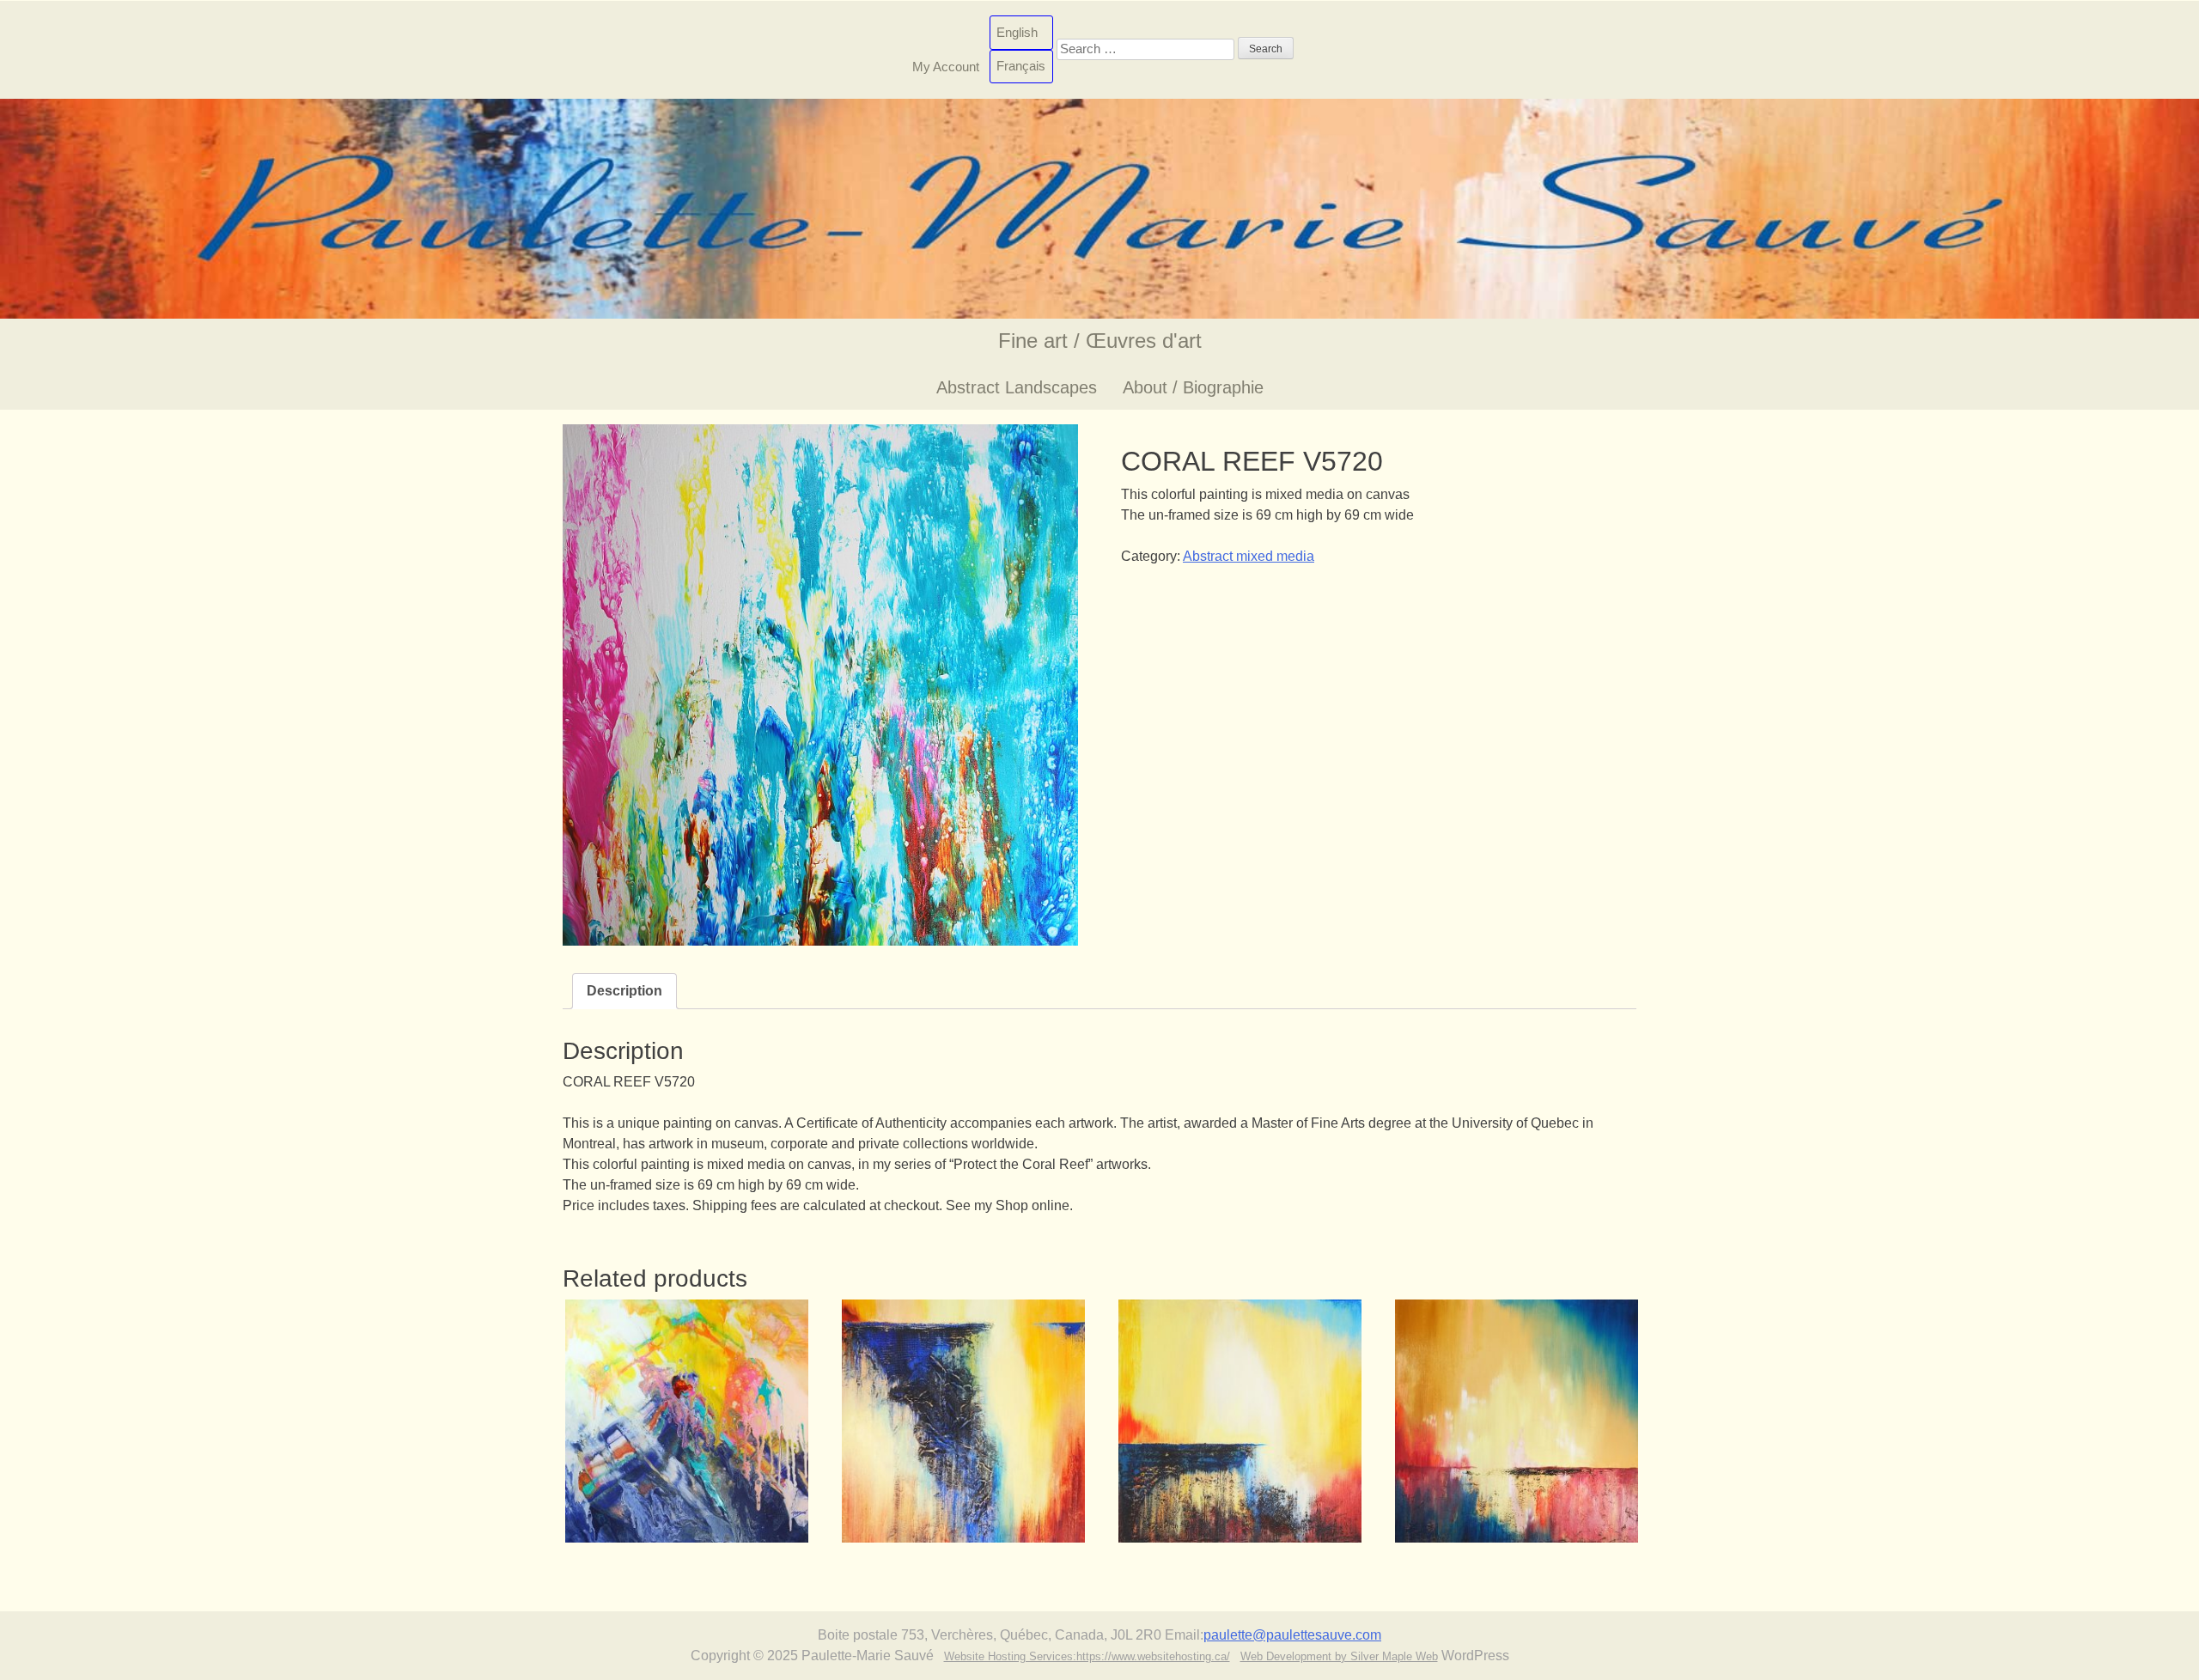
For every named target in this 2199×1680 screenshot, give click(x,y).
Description (624, 991)
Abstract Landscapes (1017, 387)
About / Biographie (1193, 387)
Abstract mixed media (1249, 556)
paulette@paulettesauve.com (1292, 1635)
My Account (946, 66)
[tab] (624, 991)
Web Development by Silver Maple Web (1339, 1656)
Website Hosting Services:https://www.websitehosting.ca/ (1087, 1656)
